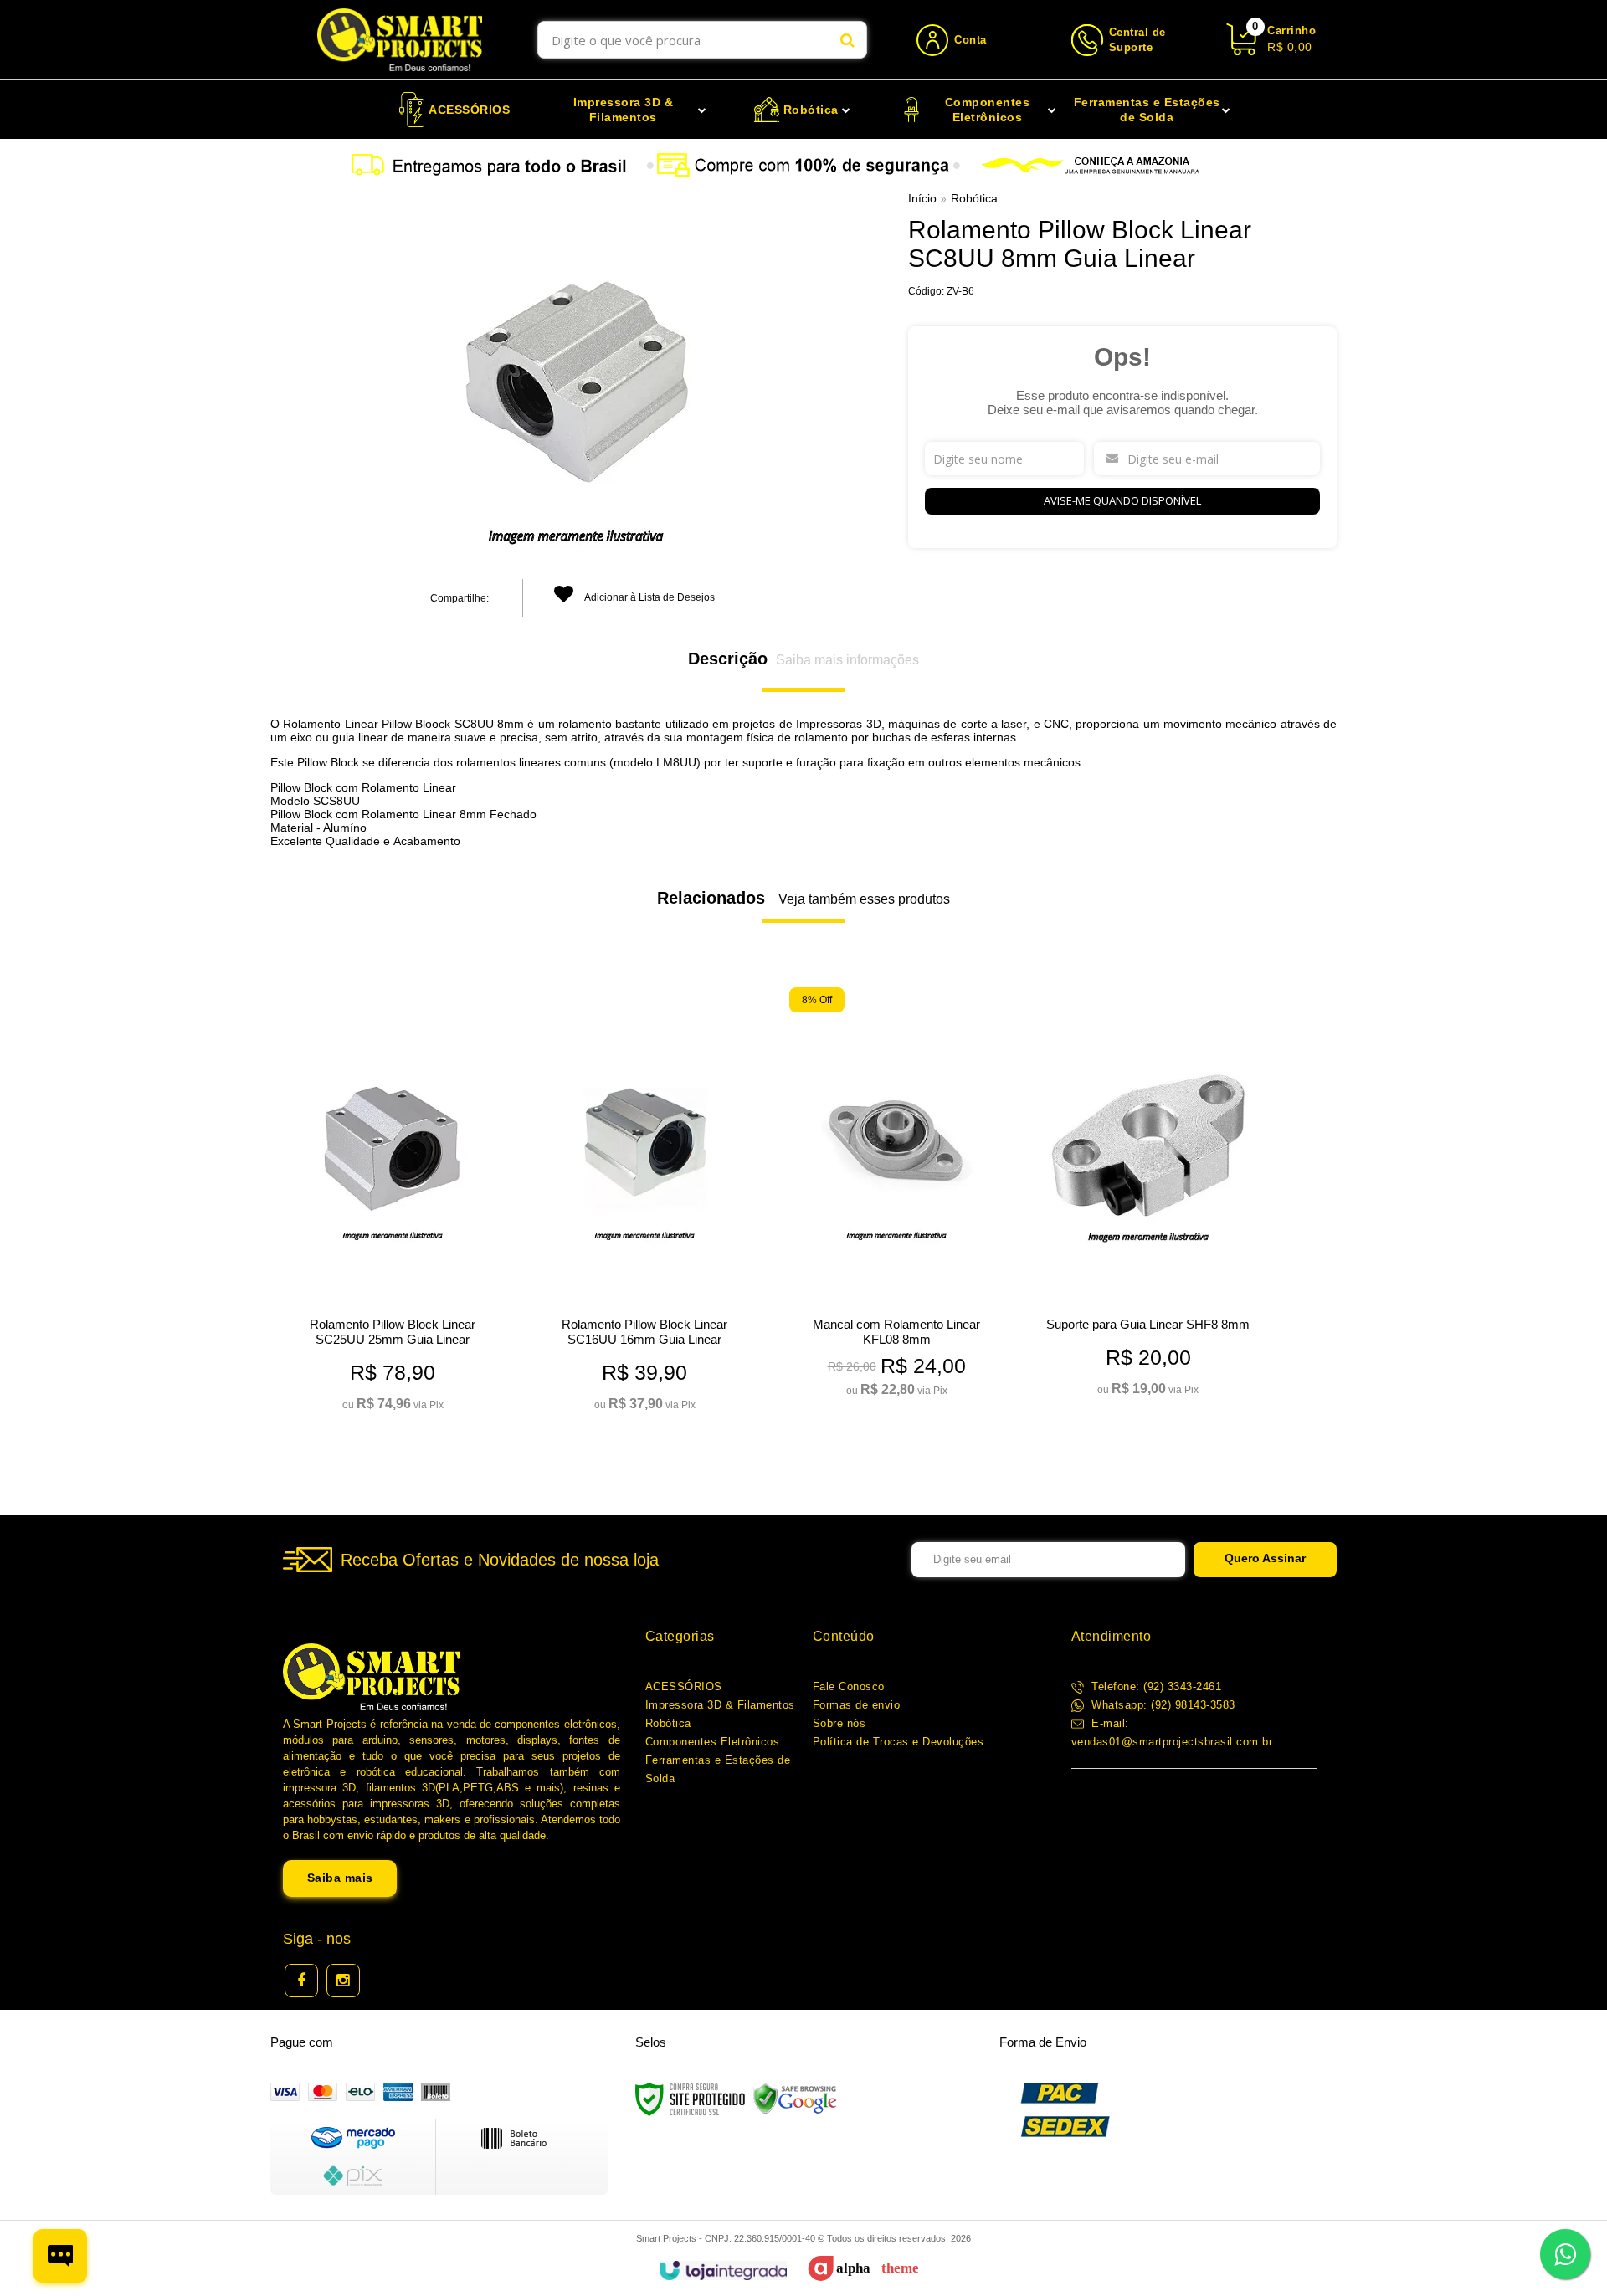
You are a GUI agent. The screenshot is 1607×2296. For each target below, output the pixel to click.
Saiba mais (340, 1878)
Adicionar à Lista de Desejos (649, 597)
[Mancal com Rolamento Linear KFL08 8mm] (896, 1197)
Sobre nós (839, 1723)
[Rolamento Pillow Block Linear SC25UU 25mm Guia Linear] (392, 1204)
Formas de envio (857, 1705)
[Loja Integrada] (723, 2270)
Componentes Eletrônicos (713, 1742)
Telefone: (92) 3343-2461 (1155, 1686)
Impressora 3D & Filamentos (720, 1705)
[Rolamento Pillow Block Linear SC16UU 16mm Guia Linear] (644, 1204)
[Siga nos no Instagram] (343, 1981)
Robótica (974, 198)
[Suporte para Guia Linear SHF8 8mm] (1148, 1197)
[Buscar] (847, 40)
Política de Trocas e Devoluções (898, 1742)
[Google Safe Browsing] (795, 2099)
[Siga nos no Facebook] (301, 1981)
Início (922, 198)
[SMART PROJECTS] (400, 40)
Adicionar (418, 1392)
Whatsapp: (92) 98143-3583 (1162, 1705)
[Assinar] (1265, 1560)
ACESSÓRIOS (684, 1686)
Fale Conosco (849, 1686)
